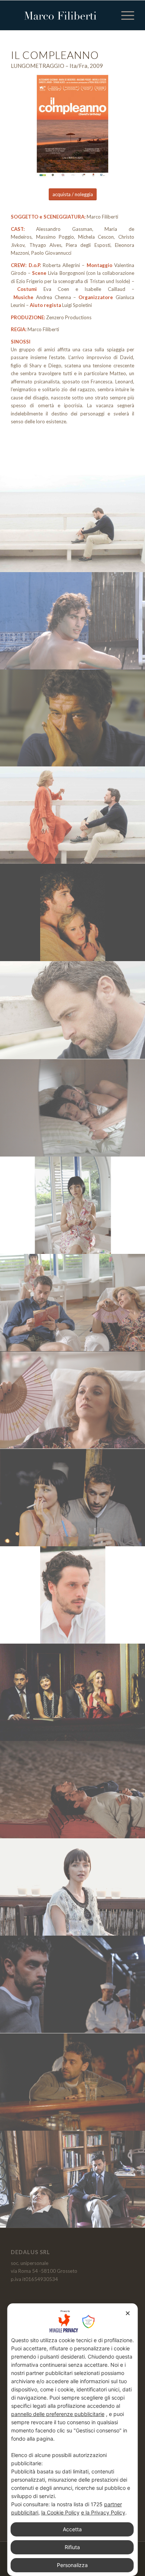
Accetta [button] (72, 2529)
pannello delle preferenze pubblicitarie (58, 2414)
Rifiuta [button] (72, 2547)
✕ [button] (128, 2313)
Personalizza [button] (72, 2565)
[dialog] (73, 2440)
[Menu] (124, 15)
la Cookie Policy (60, 2512)
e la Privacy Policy (103, 2512)
